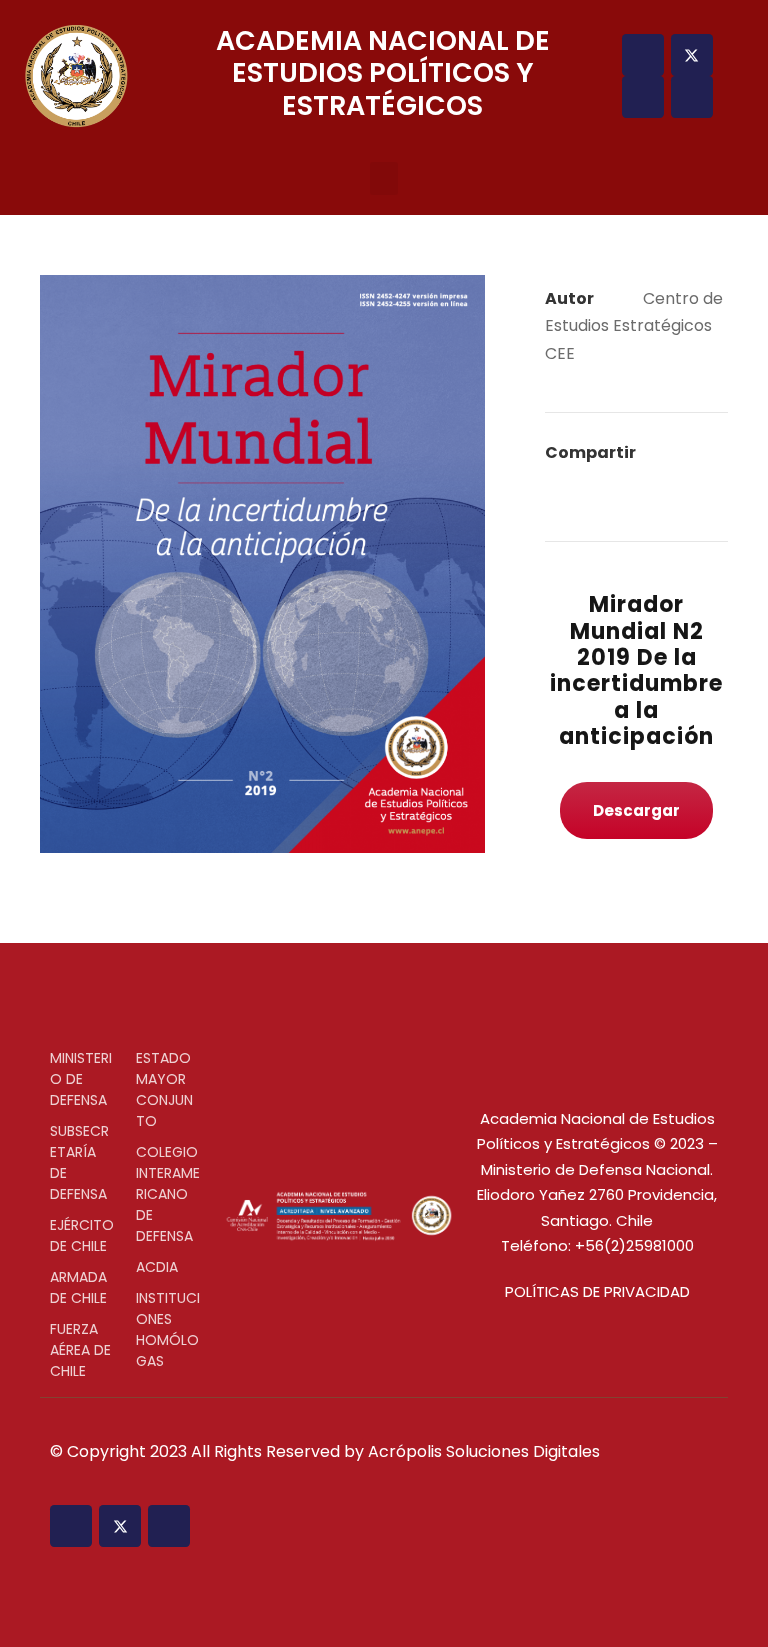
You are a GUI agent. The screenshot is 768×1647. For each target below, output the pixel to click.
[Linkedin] (692, 97)
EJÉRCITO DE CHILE (82, 1235)
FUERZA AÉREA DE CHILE (80, 1350)
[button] (384, 178)
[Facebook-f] (643, 55)
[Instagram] (643, 97)
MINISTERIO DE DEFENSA (81, 1079)
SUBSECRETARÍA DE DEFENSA (79, 1162)
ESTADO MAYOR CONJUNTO (164, 1089)
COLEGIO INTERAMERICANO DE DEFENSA (168, 1194)
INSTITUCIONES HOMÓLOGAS (168, 1329)
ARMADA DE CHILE (78, 1287)
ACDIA (157, 1267)
